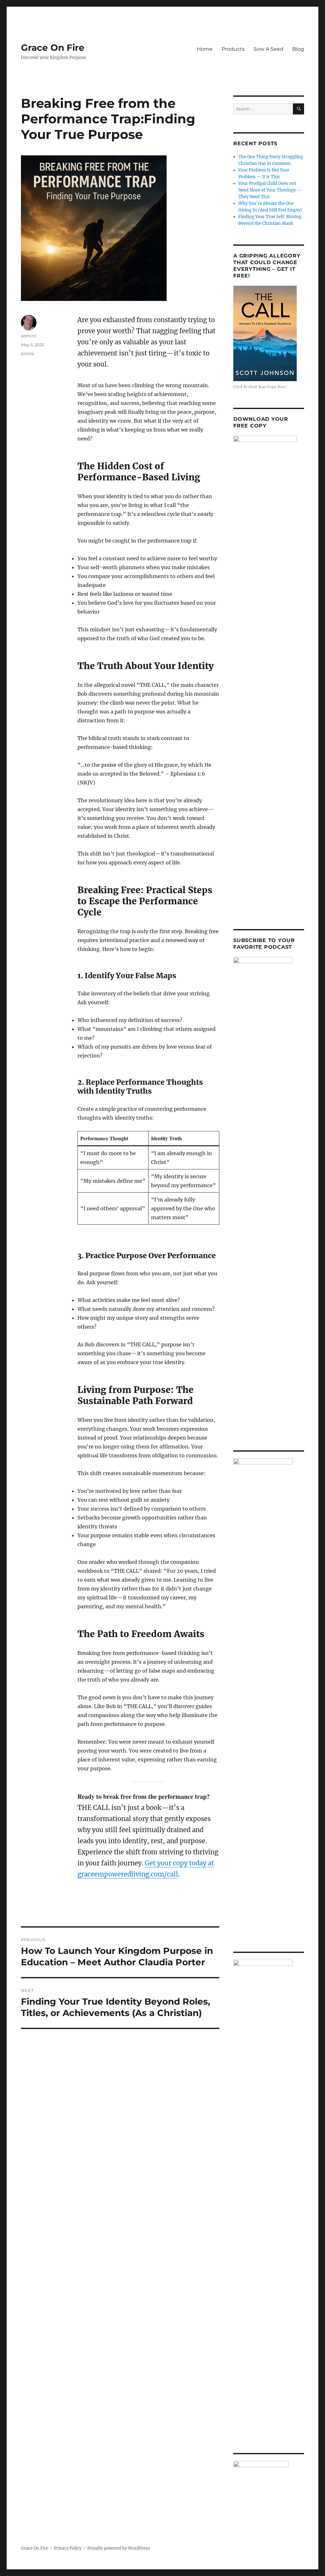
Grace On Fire (53, 48)
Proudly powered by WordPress (119, 2548)
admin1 (29, 336)
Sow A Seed (269, 49)
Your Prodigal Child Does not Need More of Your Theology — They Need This (270, 190)
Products (233, 49)
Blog (298, 49)
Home (205, 49)
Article (28, 354)
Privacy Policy (68, 2548)
